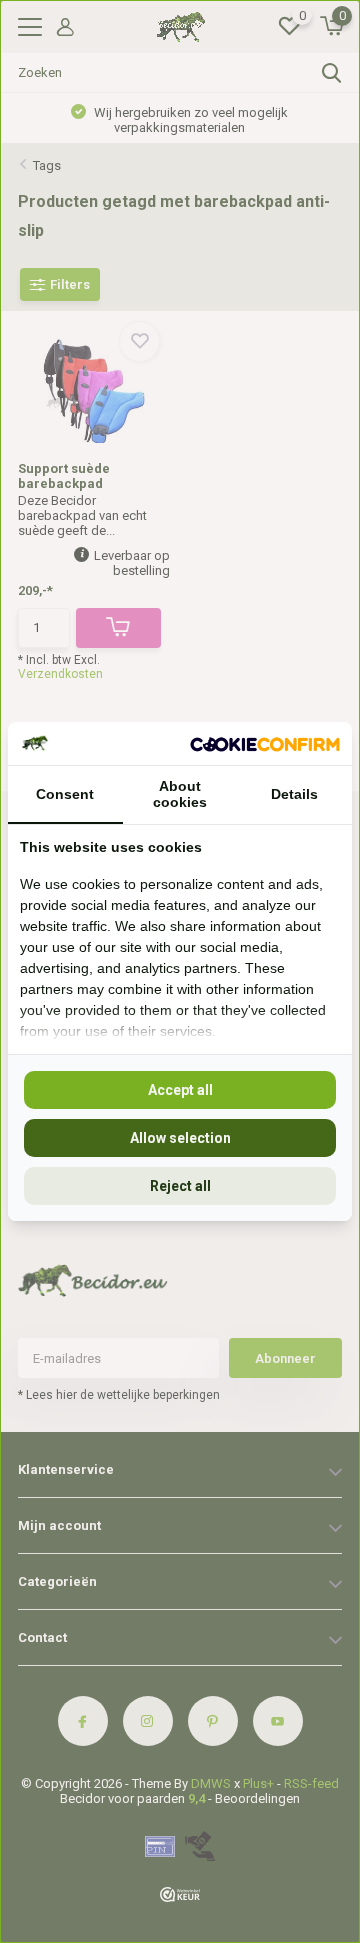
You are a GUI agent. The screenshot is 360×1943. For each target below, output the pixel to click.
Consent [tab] (65, 794)
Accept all (180, 1090)
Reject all (180, 1186)
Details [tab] (294, 794)
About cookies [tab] (180, 794)
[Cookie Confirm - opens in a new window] (265, 743)
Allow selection (180, 1138)
